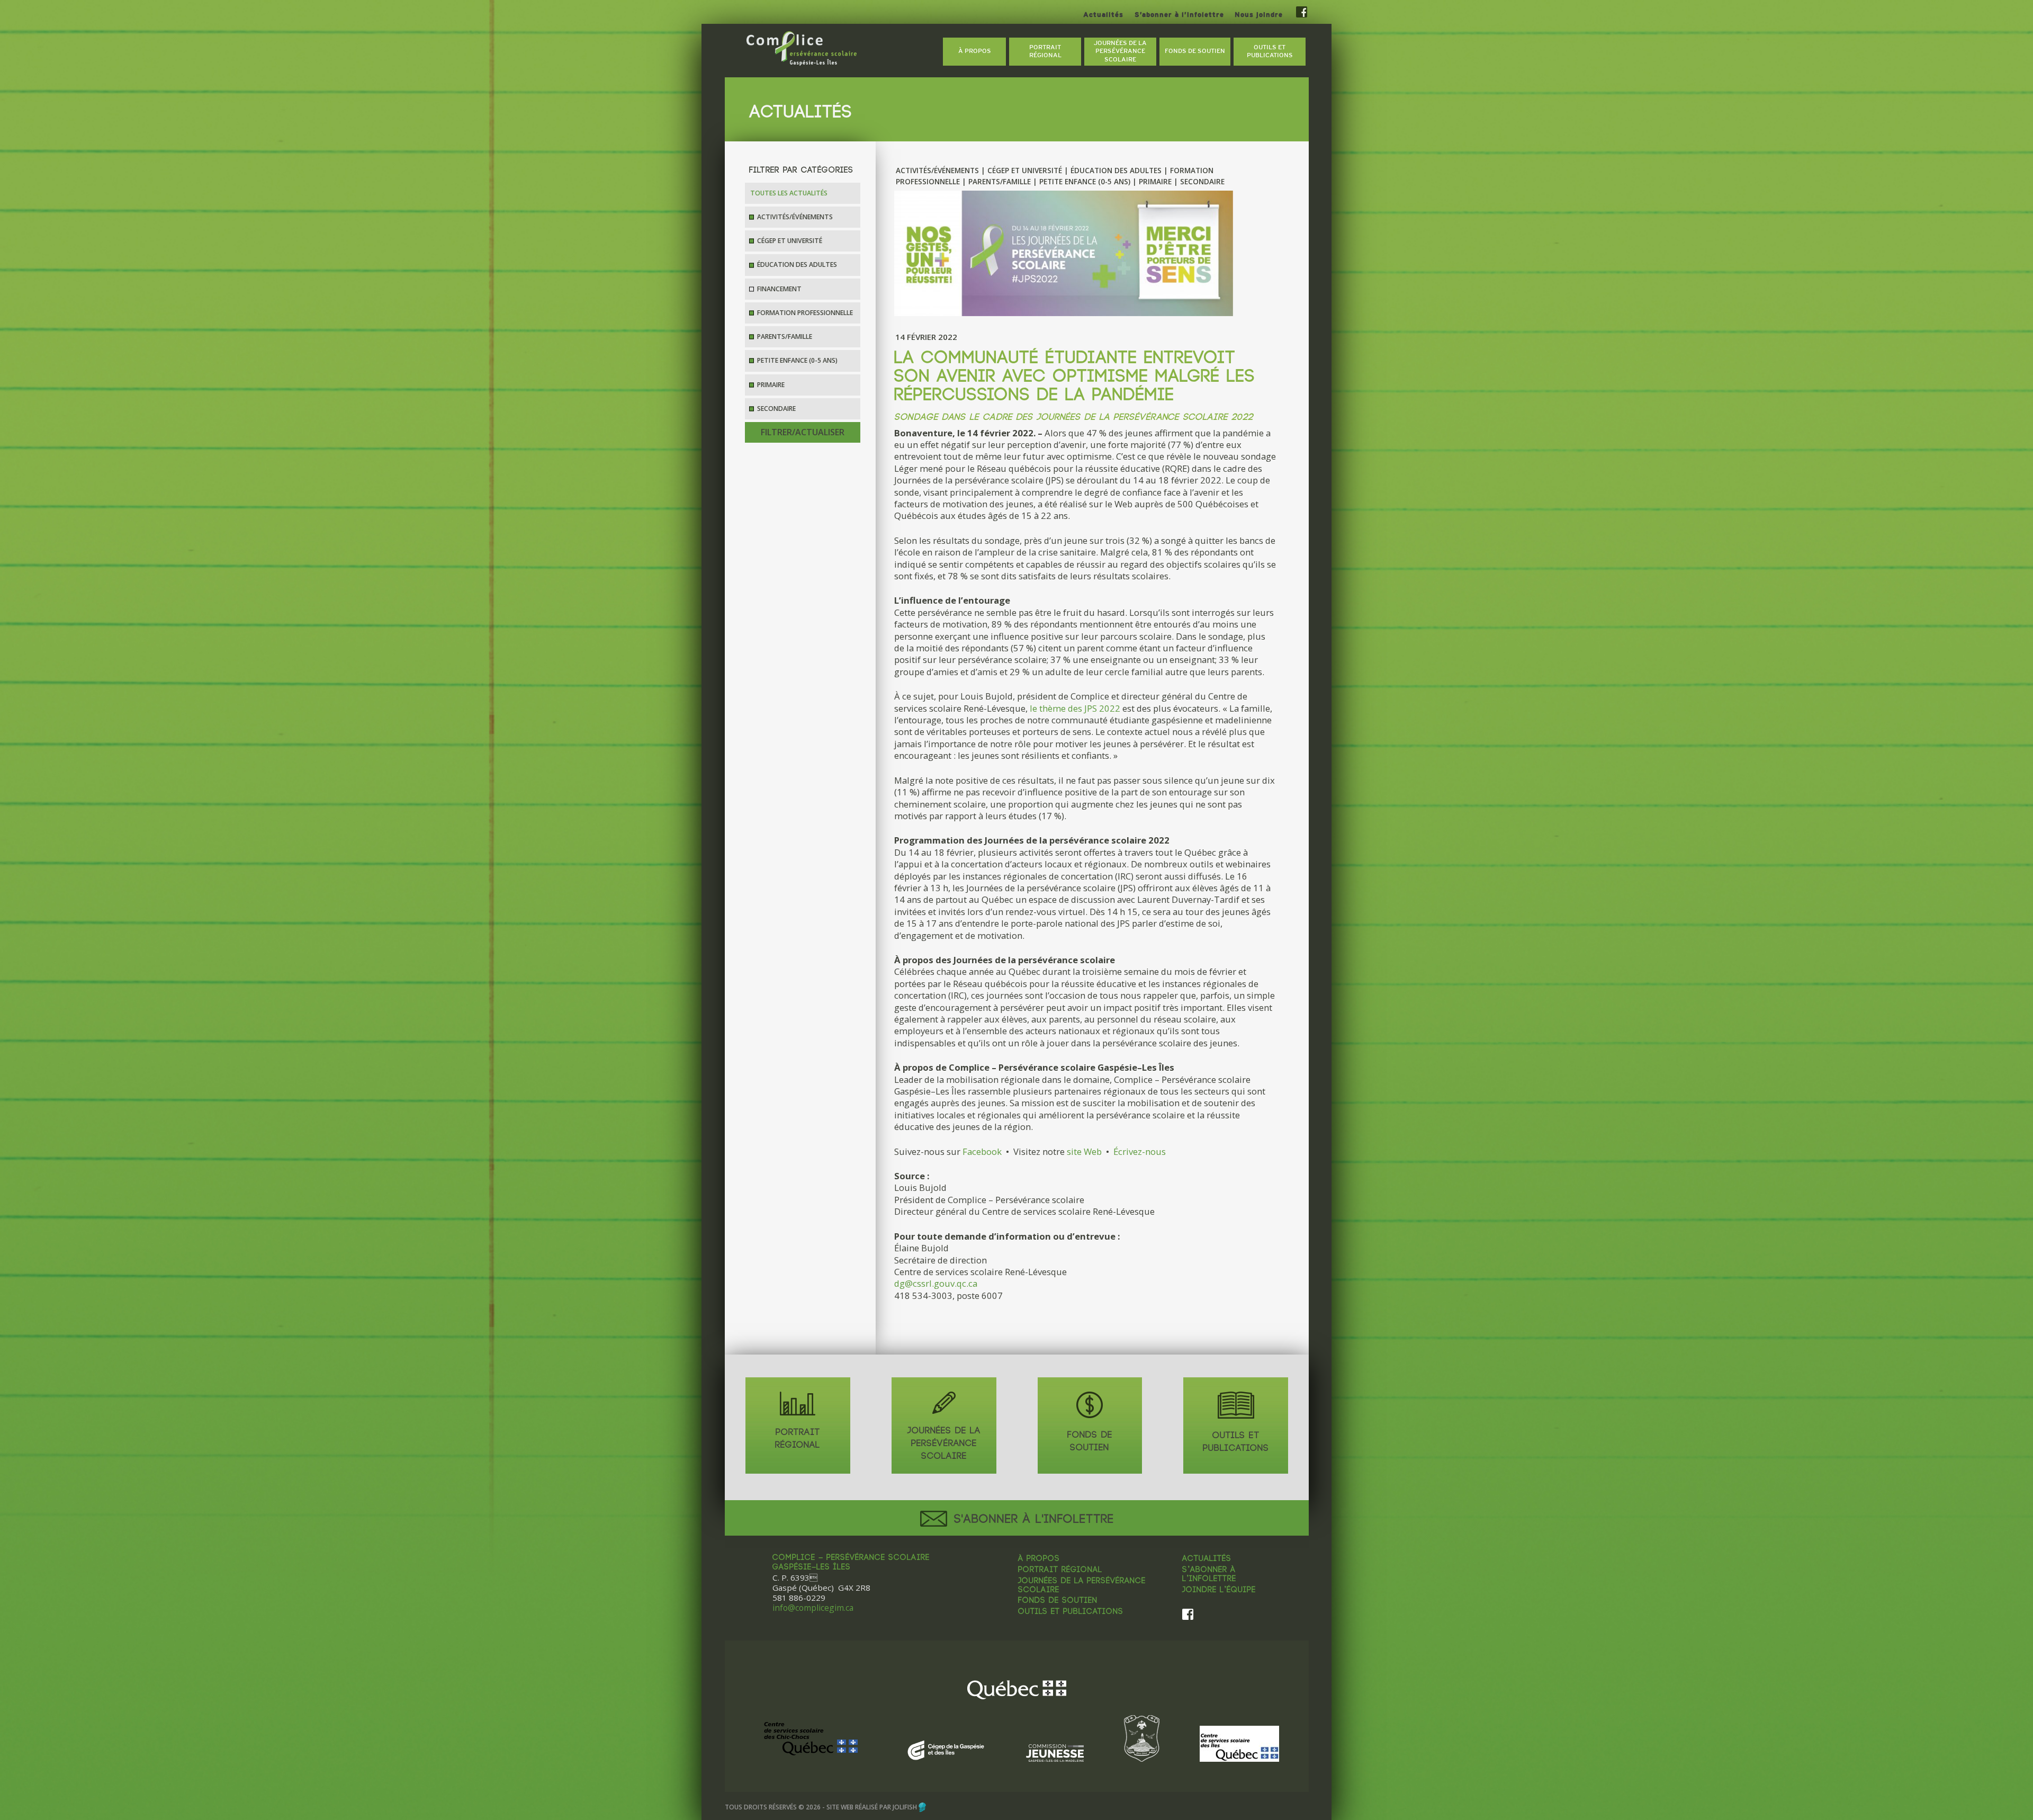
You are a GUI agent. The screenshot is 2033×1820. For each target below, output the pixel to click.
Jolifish (905, 1807)
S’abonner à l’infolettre (1179, 15)
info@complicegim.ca (813, 1608)
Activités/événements (795, 217)
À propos (1039, 1559)
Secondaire (776, 409)
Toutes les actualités (789, 193)
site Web (1084, 1151)
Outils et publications (1071, 1612)
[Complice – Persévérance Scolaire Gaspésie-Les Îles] (802, 49)
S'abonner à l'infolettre (1032, 1519)
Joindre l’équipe (1219, 1590)
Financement (779, 289)
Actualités (1103, 15)
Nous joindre (1259, 15)
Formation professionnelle (805, 313)
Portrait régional (1060, 1570)
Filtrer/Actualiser (803, 432)
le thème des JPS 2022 (1075, 708)
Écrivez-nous (1140, 1151)
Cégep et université (790, 241)
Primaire (771, 385)
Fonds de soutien (1058, 1601)
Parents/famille (785, 337)
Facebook (982, 1151)
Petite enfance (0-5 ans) (797, 360)
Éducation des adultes (797, 265)
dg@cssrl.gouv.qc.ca (936, 1283)
